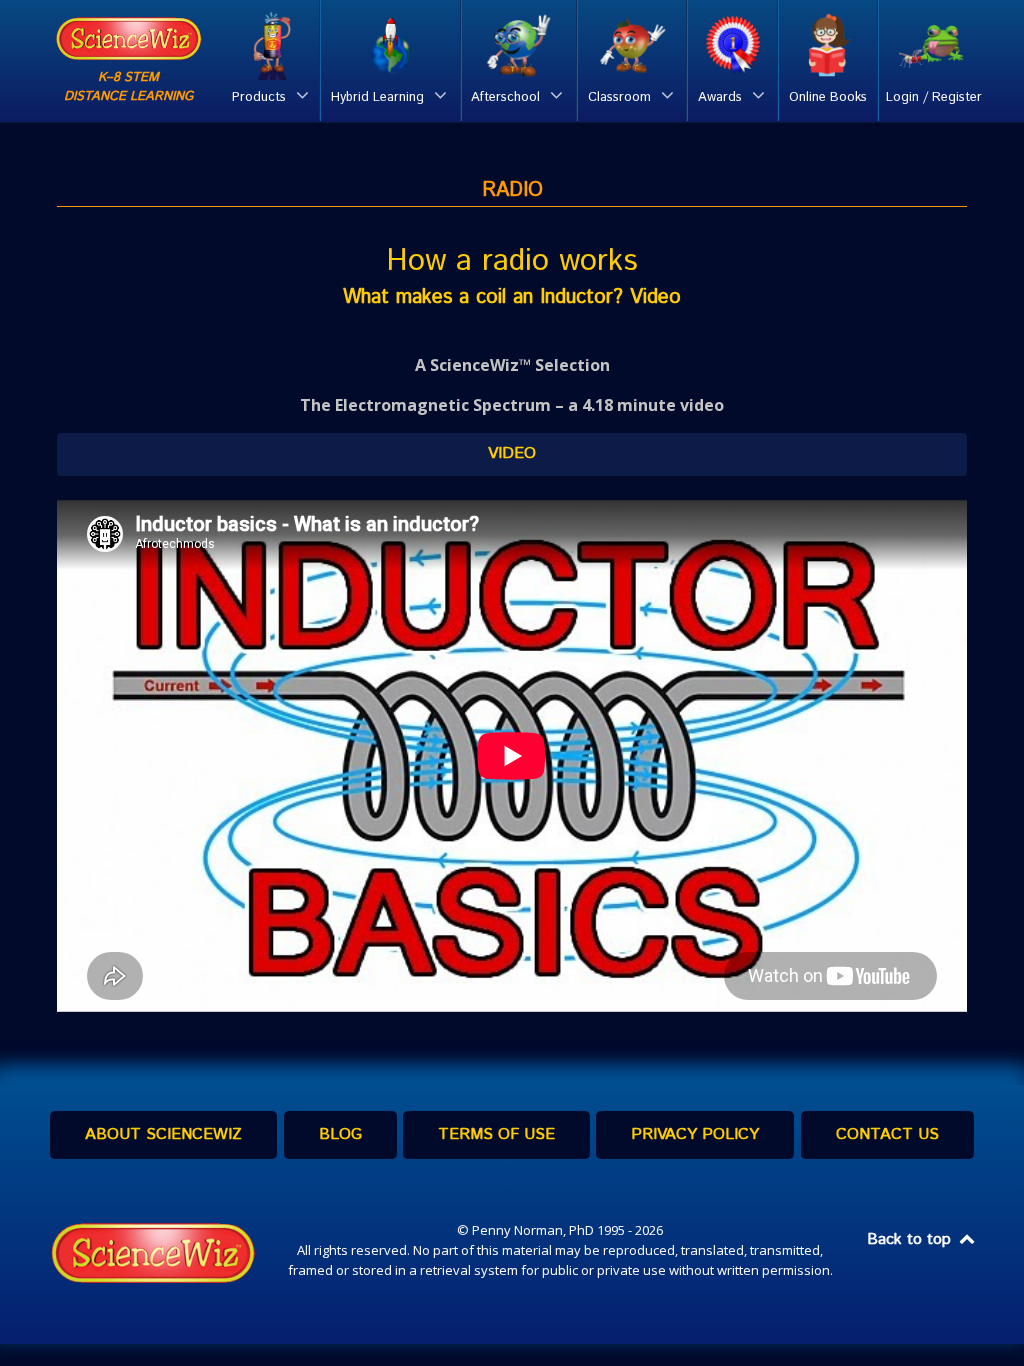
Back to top (911, 1239)
